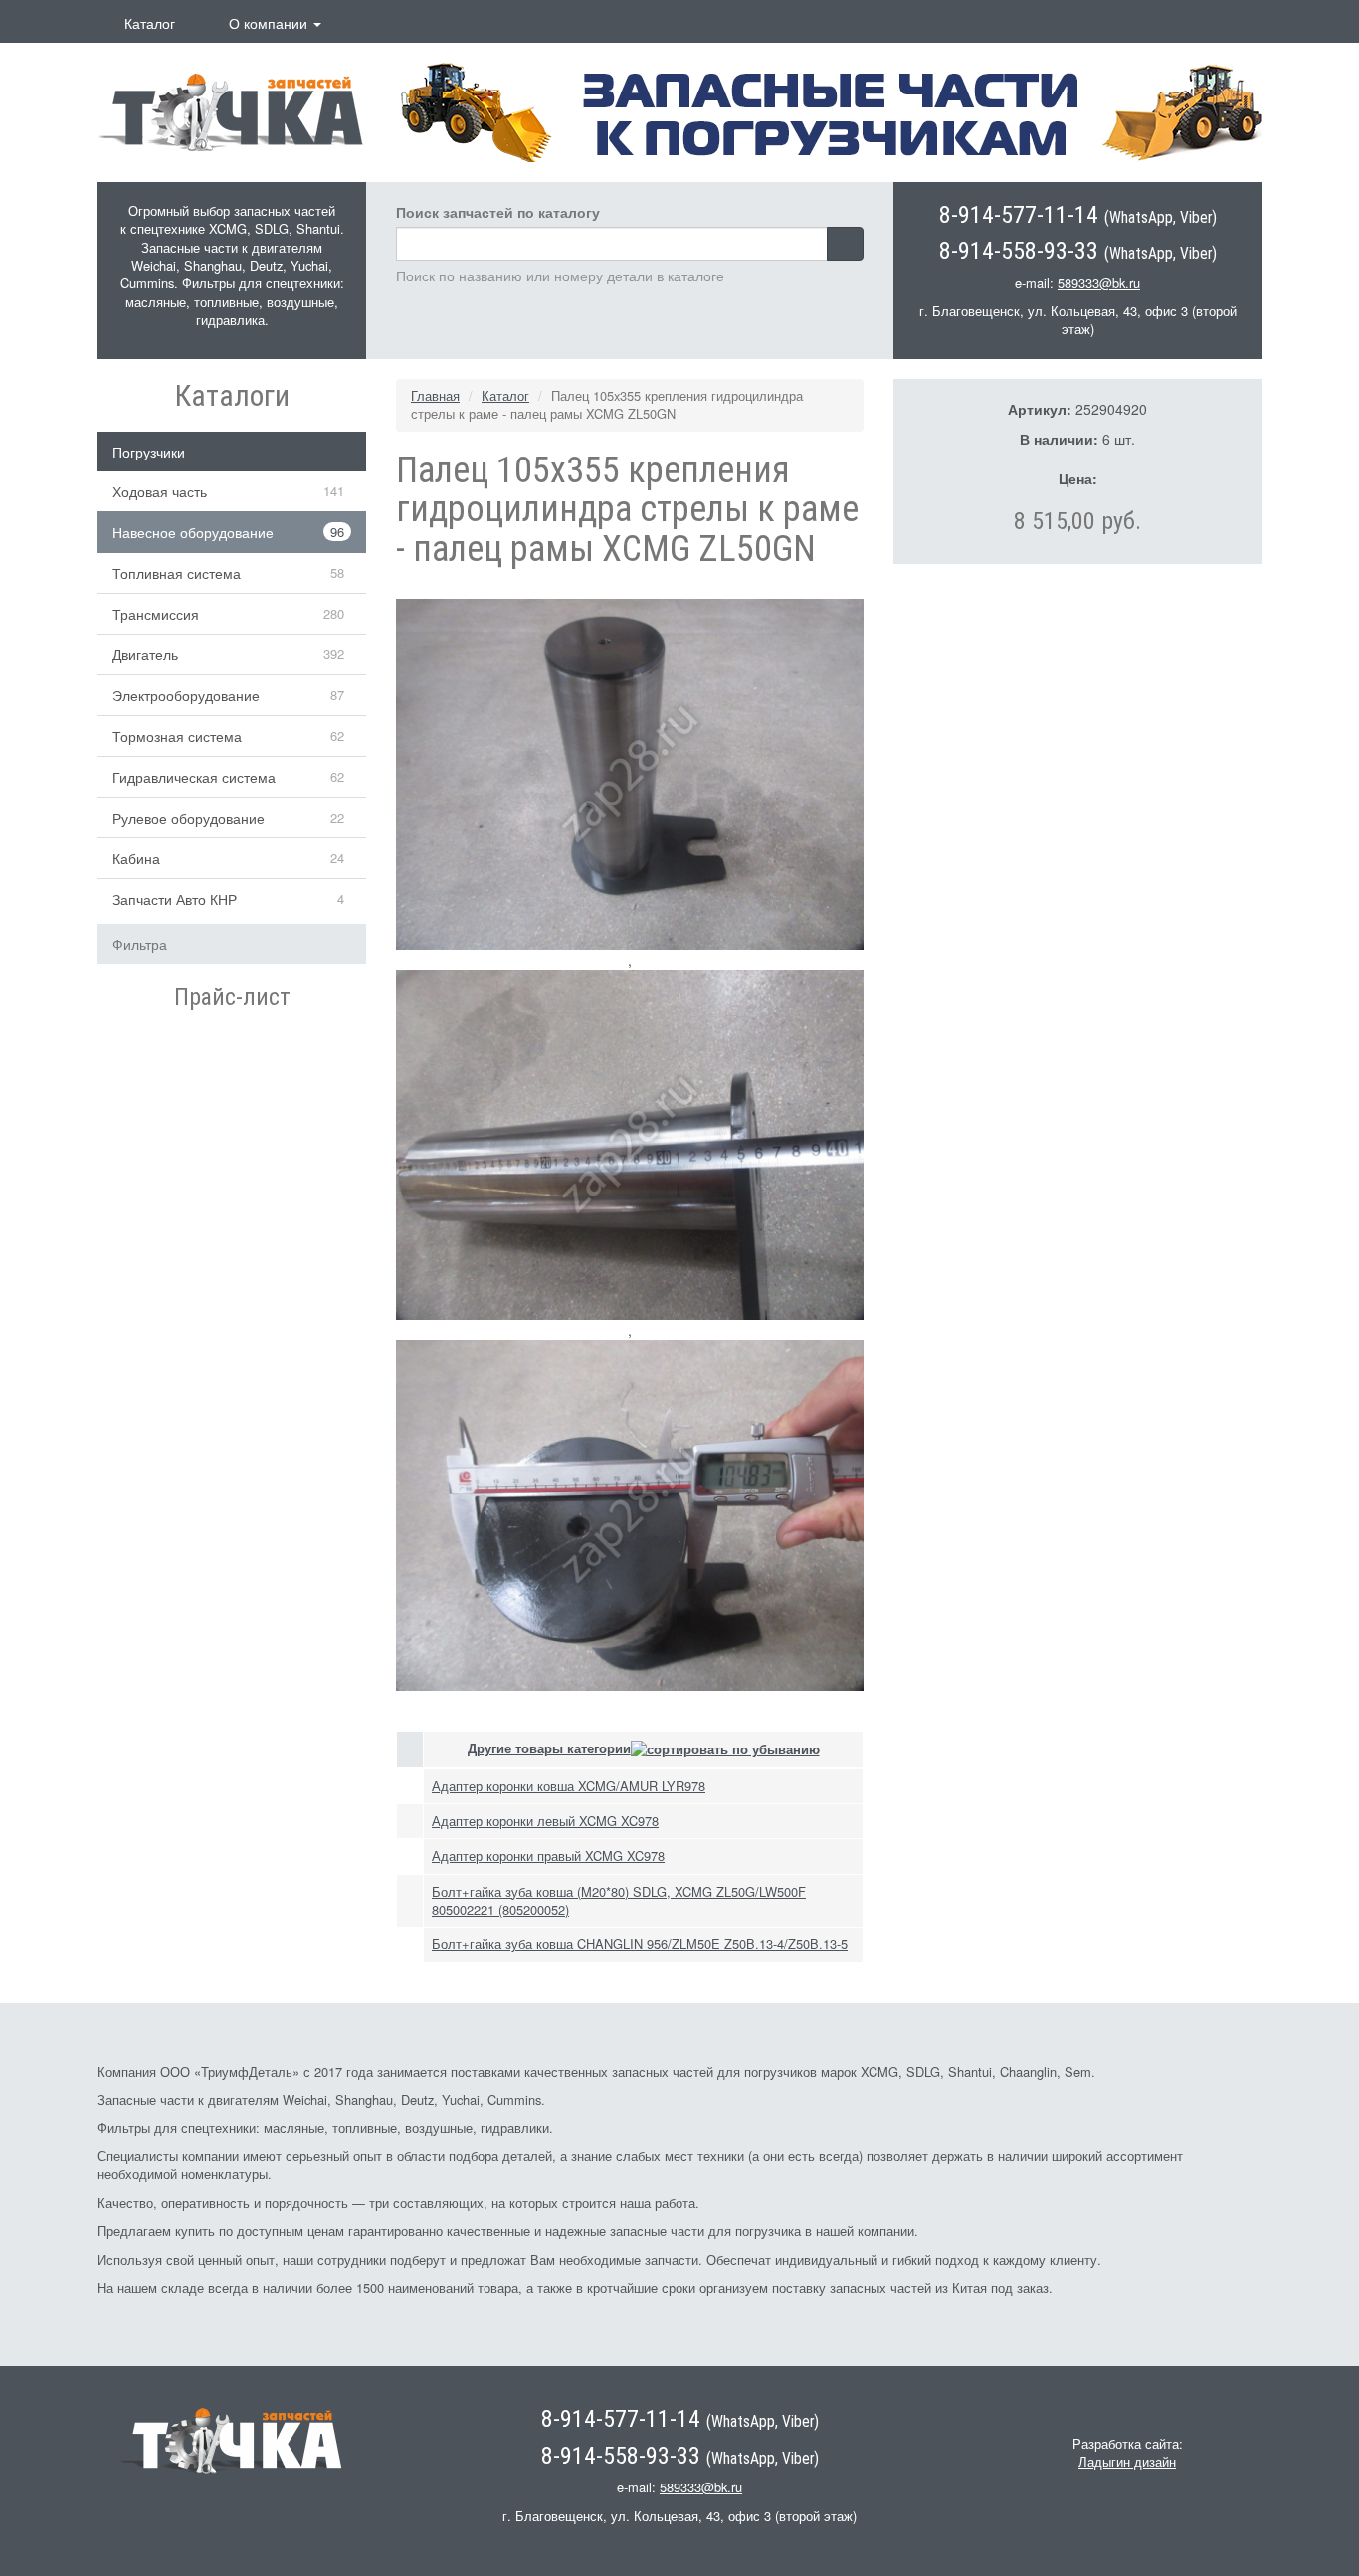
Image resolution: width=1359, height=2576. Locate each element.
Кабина (136, 858)
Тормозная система (177, 736)
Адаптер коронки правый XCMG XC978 (548, 1855)
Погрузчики (149, 452)
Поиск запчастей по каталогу (498, 212)
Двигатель (145, 654)
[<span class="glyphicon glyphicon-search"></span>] (845, 244)
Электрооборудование (186, 695)
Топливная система (177, 573)
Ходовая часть (160, 491)
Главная (435, 395)
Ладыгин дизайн (1127, 2461)
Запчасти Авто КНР (175, 899)
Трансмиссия (156, 614)
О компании (270, 23)
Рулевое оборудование (189, 818)
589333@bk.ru (1099, 283)
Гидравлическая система (194, 777)
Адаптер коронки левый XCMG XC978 (545, 1821)
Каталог (150, 23)
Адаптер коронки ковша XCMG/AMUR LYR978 (569, 1786)
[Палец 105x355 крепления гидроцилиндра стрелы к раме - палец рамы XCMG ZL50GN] (630, 772)
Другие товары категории (549, 1748)
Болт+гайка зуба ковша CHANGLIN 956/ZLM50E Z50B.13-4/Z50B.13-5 (640, 1944)
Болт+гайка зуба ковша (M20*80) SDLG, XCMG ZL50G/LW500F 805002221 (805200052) (619, 1900)
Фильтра (140, 944)
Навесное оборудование (193, 532)
